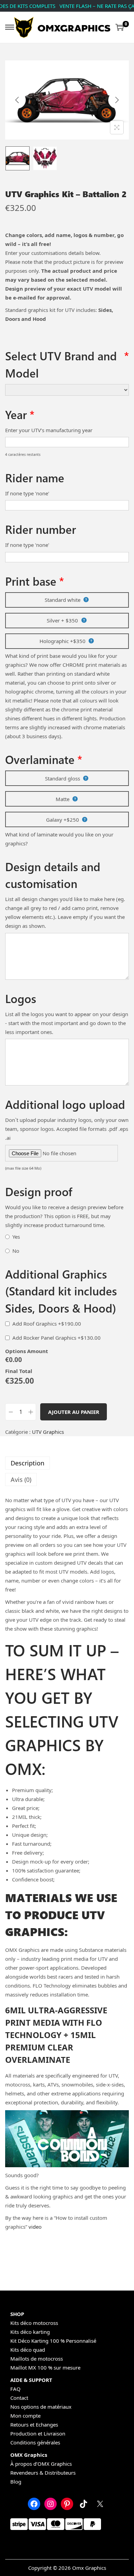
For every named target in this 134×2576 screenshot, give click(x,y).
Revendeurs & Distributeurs (43, 2473)
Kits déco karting (30, 2332)
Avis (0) (21, 1480)
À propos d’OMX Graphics (41, 2464)
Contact (19, 2398)
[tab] (67, 1463)
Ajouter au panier (74, 1412)
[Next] (117, 100)
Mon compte (25, 2416)
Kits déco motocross (34, 2323)
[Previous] (17, 100)
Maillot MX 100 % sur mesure (45, 2367)
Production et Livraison (38, 2433)
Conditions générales (35, 2442)
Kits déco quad (28, 2350)
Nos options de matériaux (41, 2407)
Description (27, 1463)
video (35, 2227)
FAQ (15, 2389)
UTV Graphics (48, 1432)
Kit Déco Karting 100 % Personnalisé (53, 2341)
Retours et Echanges (34, 2425)
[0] (120, 27)
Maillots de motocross (37, 2359)
